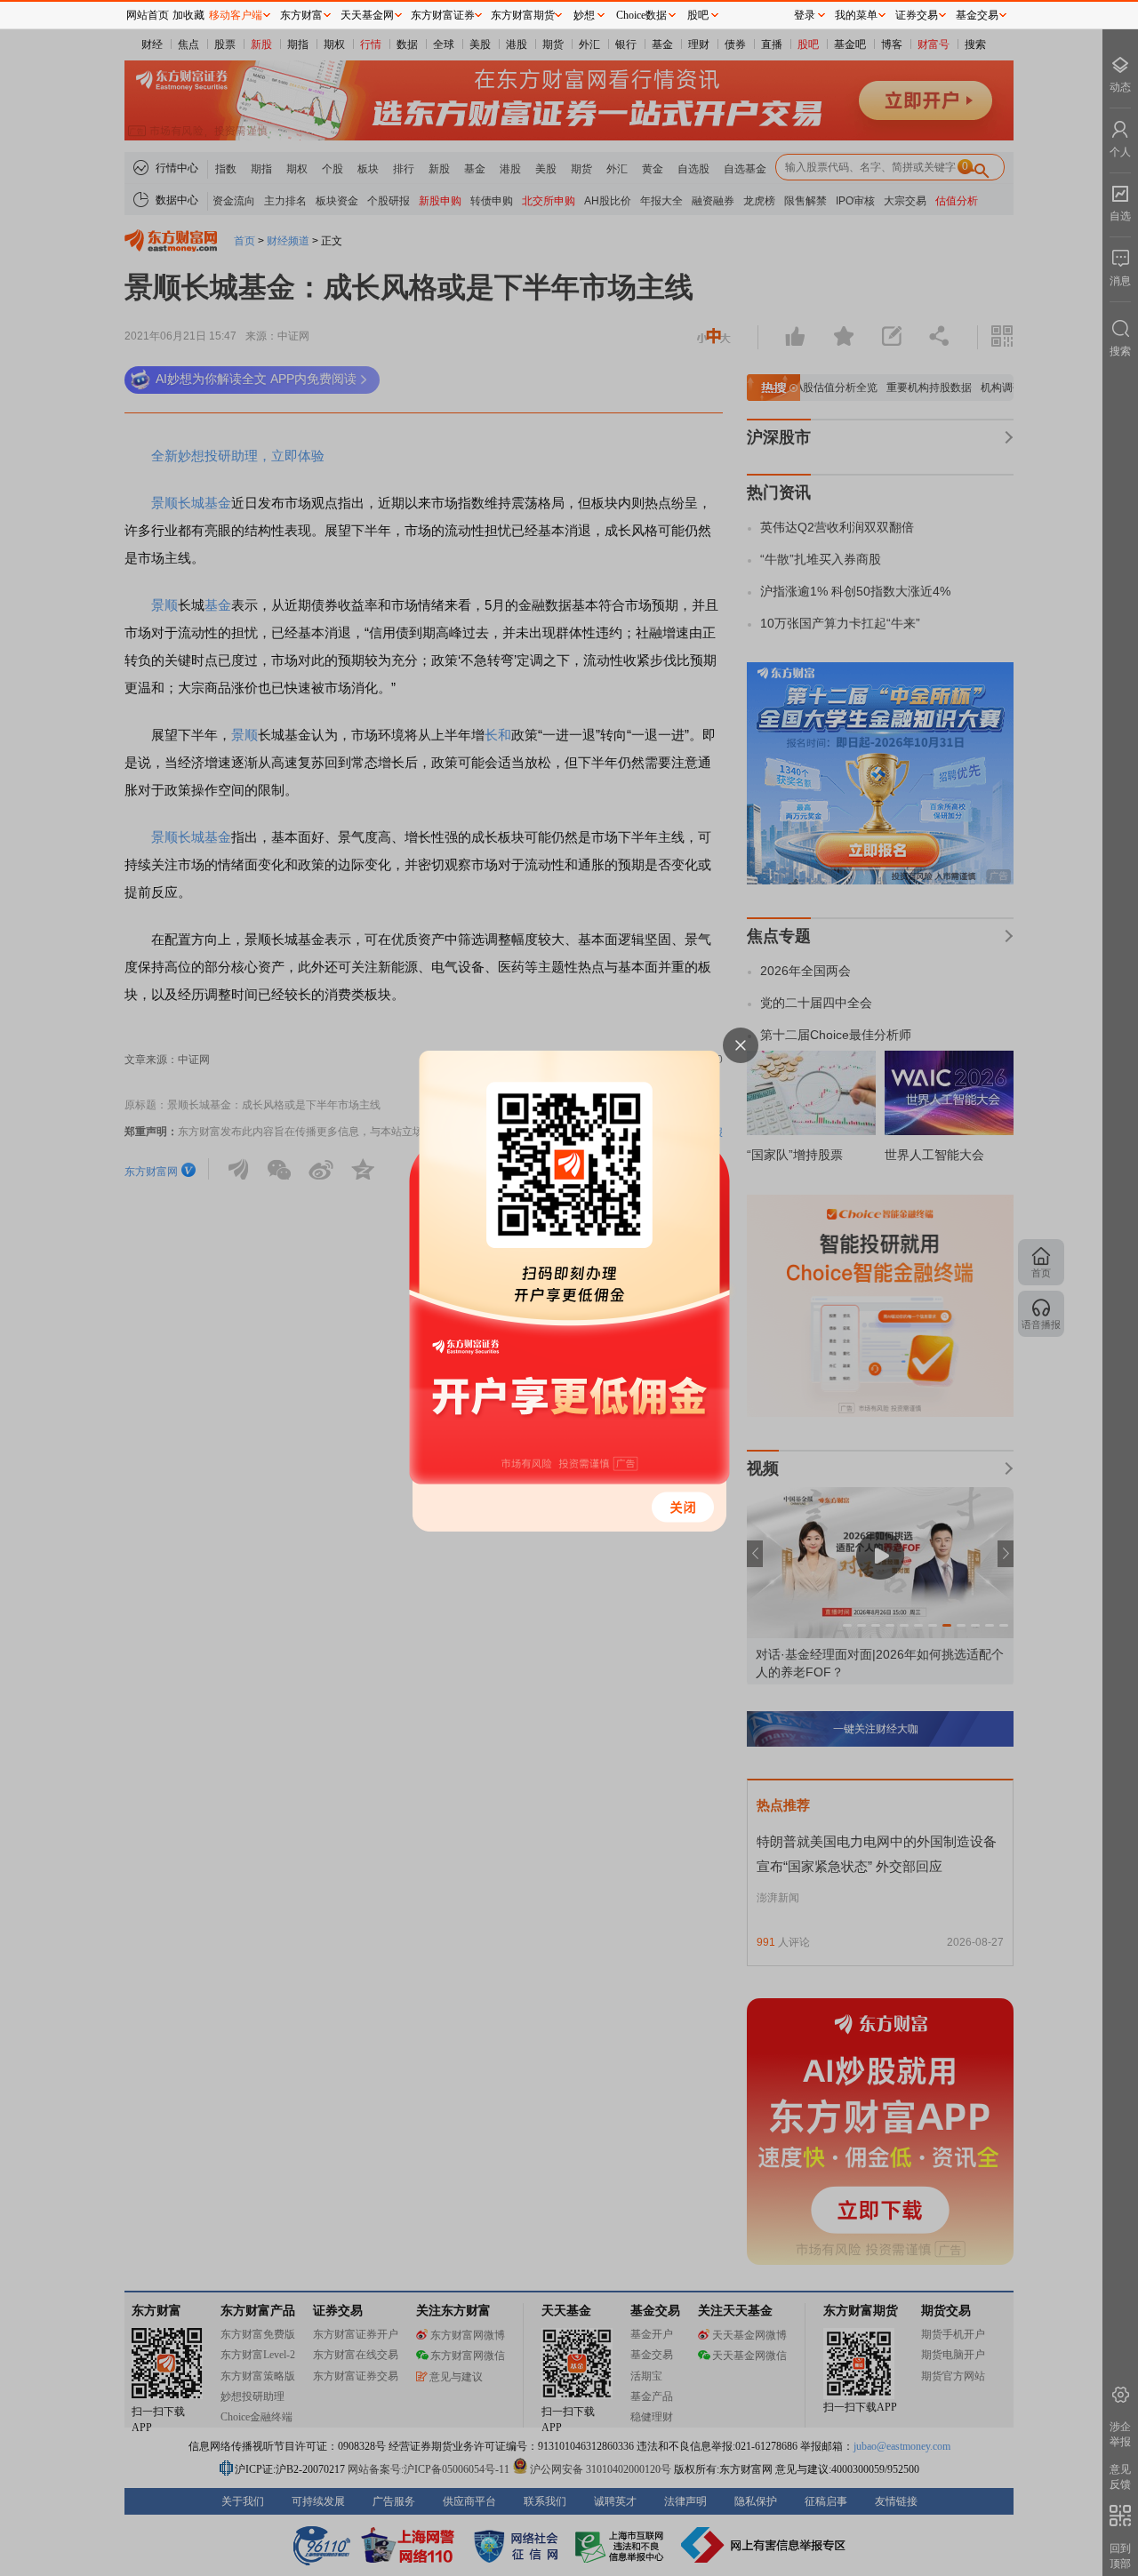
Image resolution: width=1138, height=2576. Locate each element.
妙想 (584, 15)
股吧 (698, 15)
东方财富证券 (443, 15)
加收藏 (188, 15)
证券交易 (917, 15)
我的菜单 (856, 15)
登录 (805, 15)
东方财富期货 (523, 15)
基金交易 (977, 15)
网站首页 (148, 15)
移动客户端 (236, 15)
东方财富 (301, 15)
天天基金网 (367, 15)
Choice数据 (641, 15)
